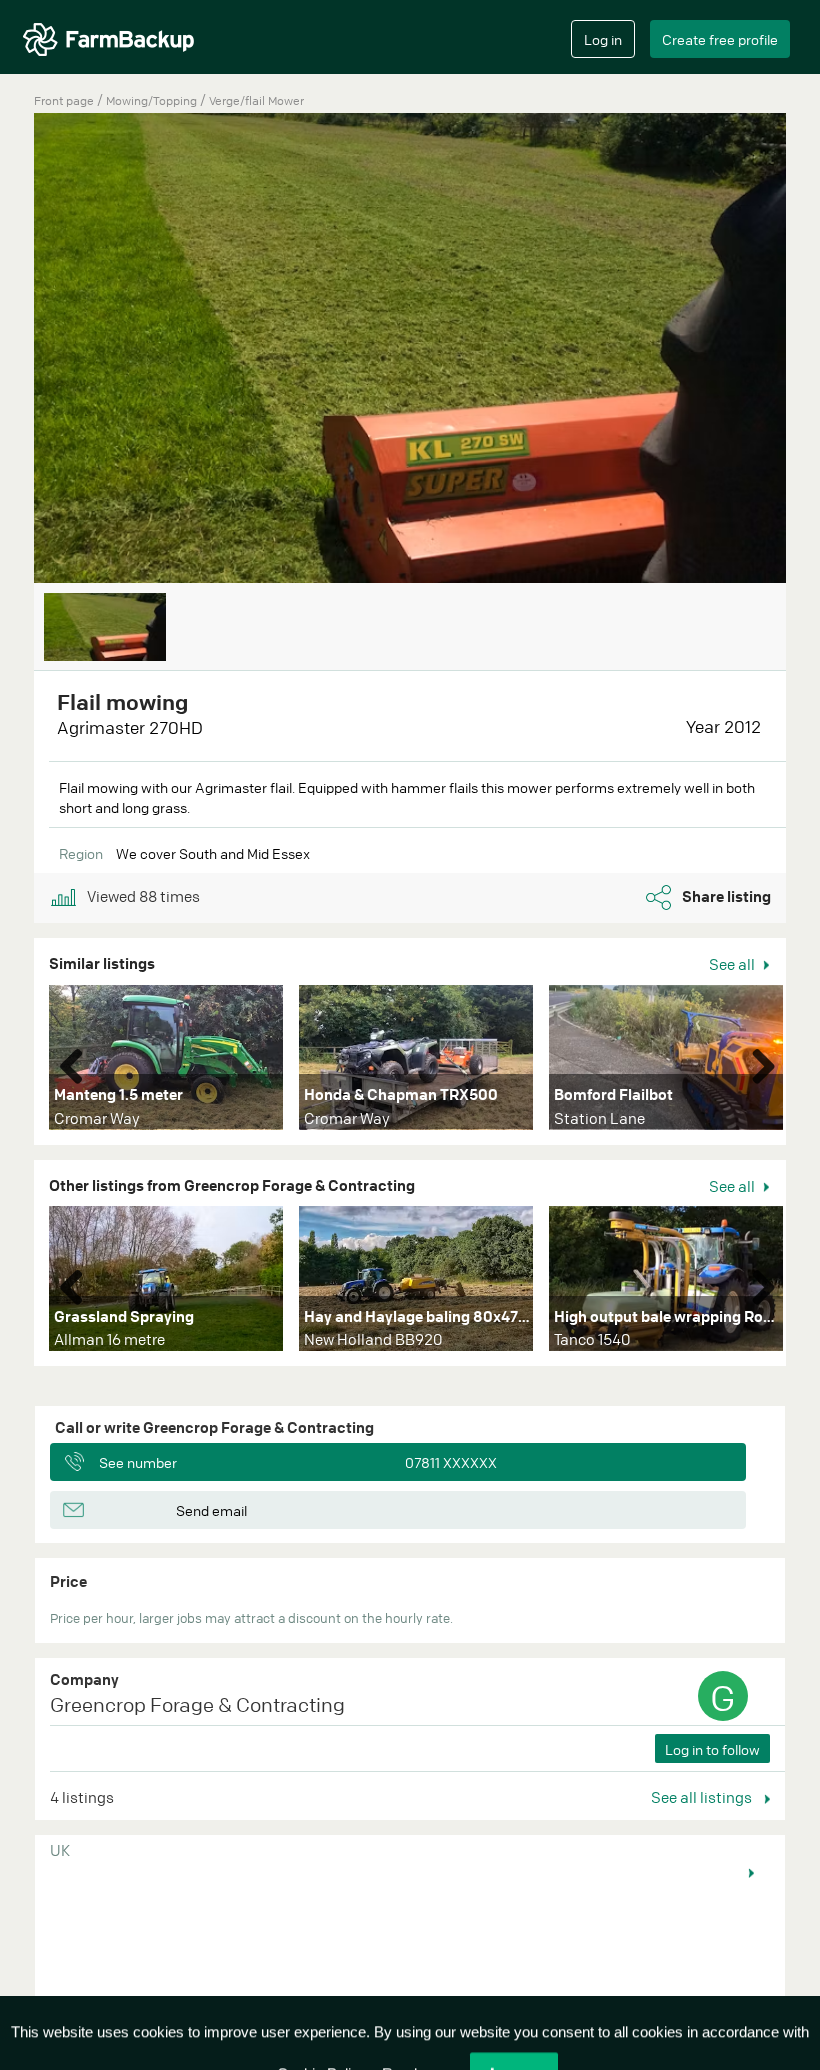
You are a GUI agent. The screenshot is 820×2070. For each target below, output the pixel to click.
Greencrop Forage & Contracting (197, 1704)
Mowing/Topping (153, 100)
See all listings (703, 1797)
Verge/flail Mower (256, 100)
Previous (79, 1062)
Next (756, 1062)
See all (733, 964)
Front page (64, 100)
